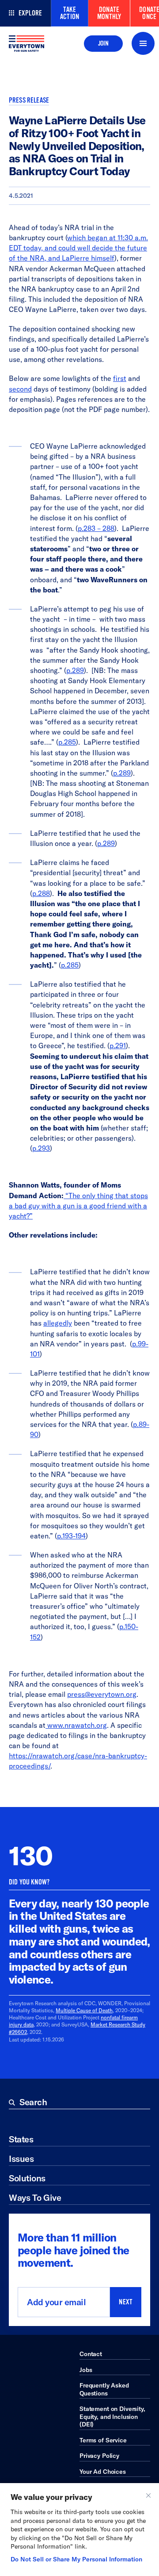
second (20, 389)
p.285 (67, 742)
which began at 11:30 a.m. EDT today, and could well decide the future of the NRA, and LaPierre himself (78, 248)
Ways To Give (35, 2197)
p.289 (75, 670)
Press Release (29, 100)
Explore (30, 13)
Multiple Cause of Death (84, 2010)
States (21, 2139)
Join (103, 43)
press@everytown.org (102, 1694)
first (120, 378)
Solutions (27, 2178)
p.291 (118, 1046)
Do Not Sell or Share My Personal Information (76, 2559)
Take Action (70, 13)
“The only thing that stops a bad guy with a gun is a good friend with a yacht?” (78, 1206)
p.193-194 (71, 1536)
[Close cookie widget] (148, 2495)
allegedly (58, 1323)
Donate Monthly (109, 13)
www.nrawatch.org (77, 1725)
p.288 (41, 893)
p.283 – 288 (96, 528)
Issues (21, 2159)
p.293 (41, 1148)
